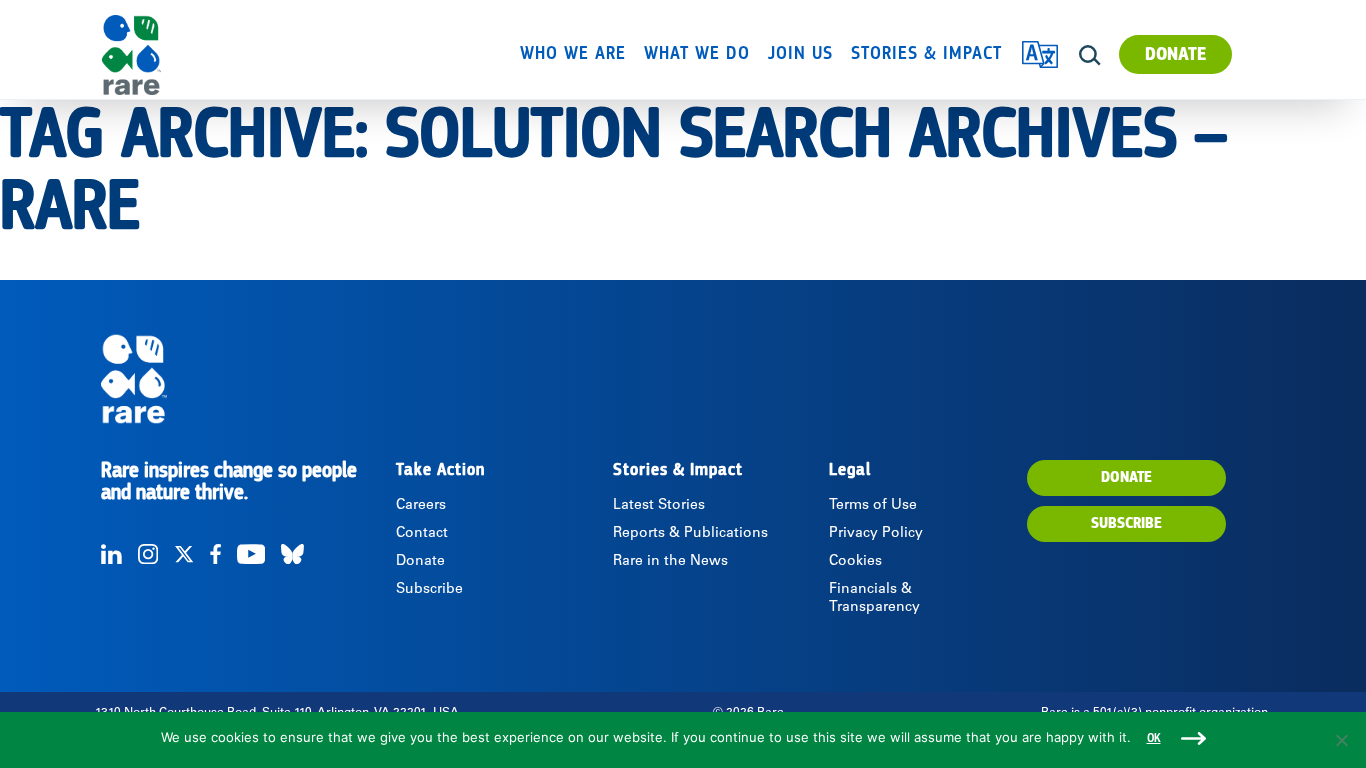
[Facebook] (215, 554)
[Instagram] (148, 554)
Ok (1154, 738)
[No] (1341, 740)
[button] (1089, 55)
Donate (1175, 54)
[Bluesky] (292, 554)
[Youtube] (251, 554)
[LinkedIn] (111, 554)
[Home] (188, 55)
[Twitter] (184, 554)
